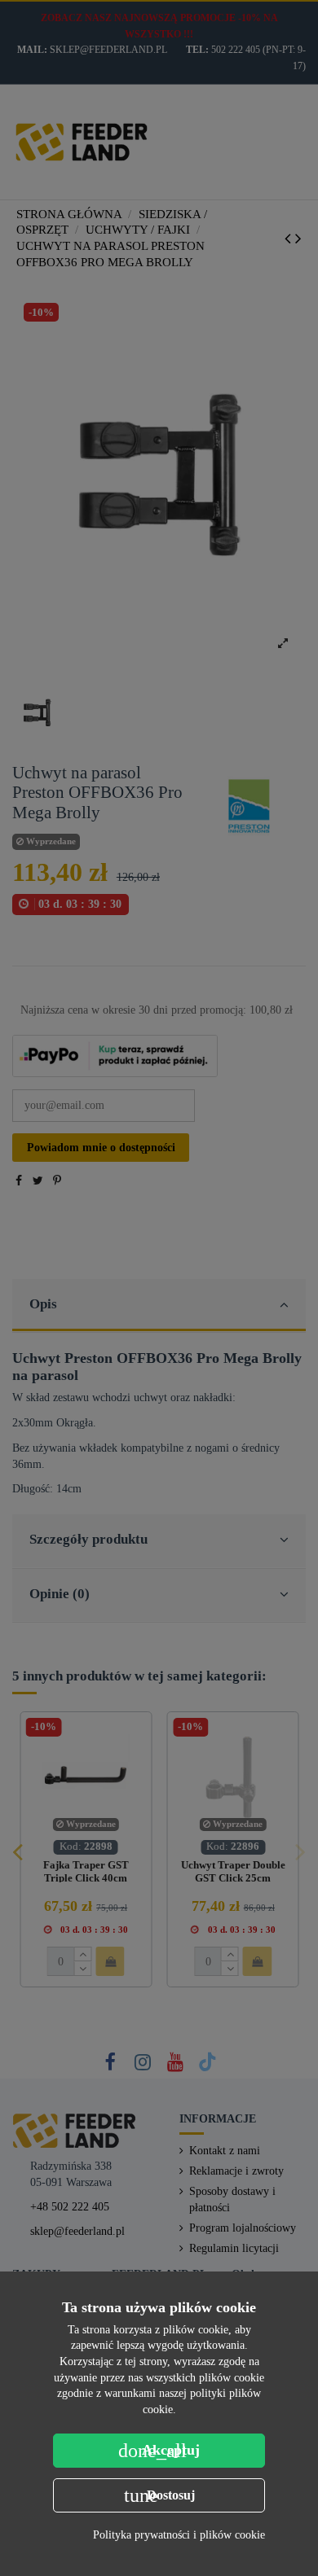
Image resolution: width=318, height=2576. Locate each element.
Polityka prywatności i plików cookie (179, 2535)
